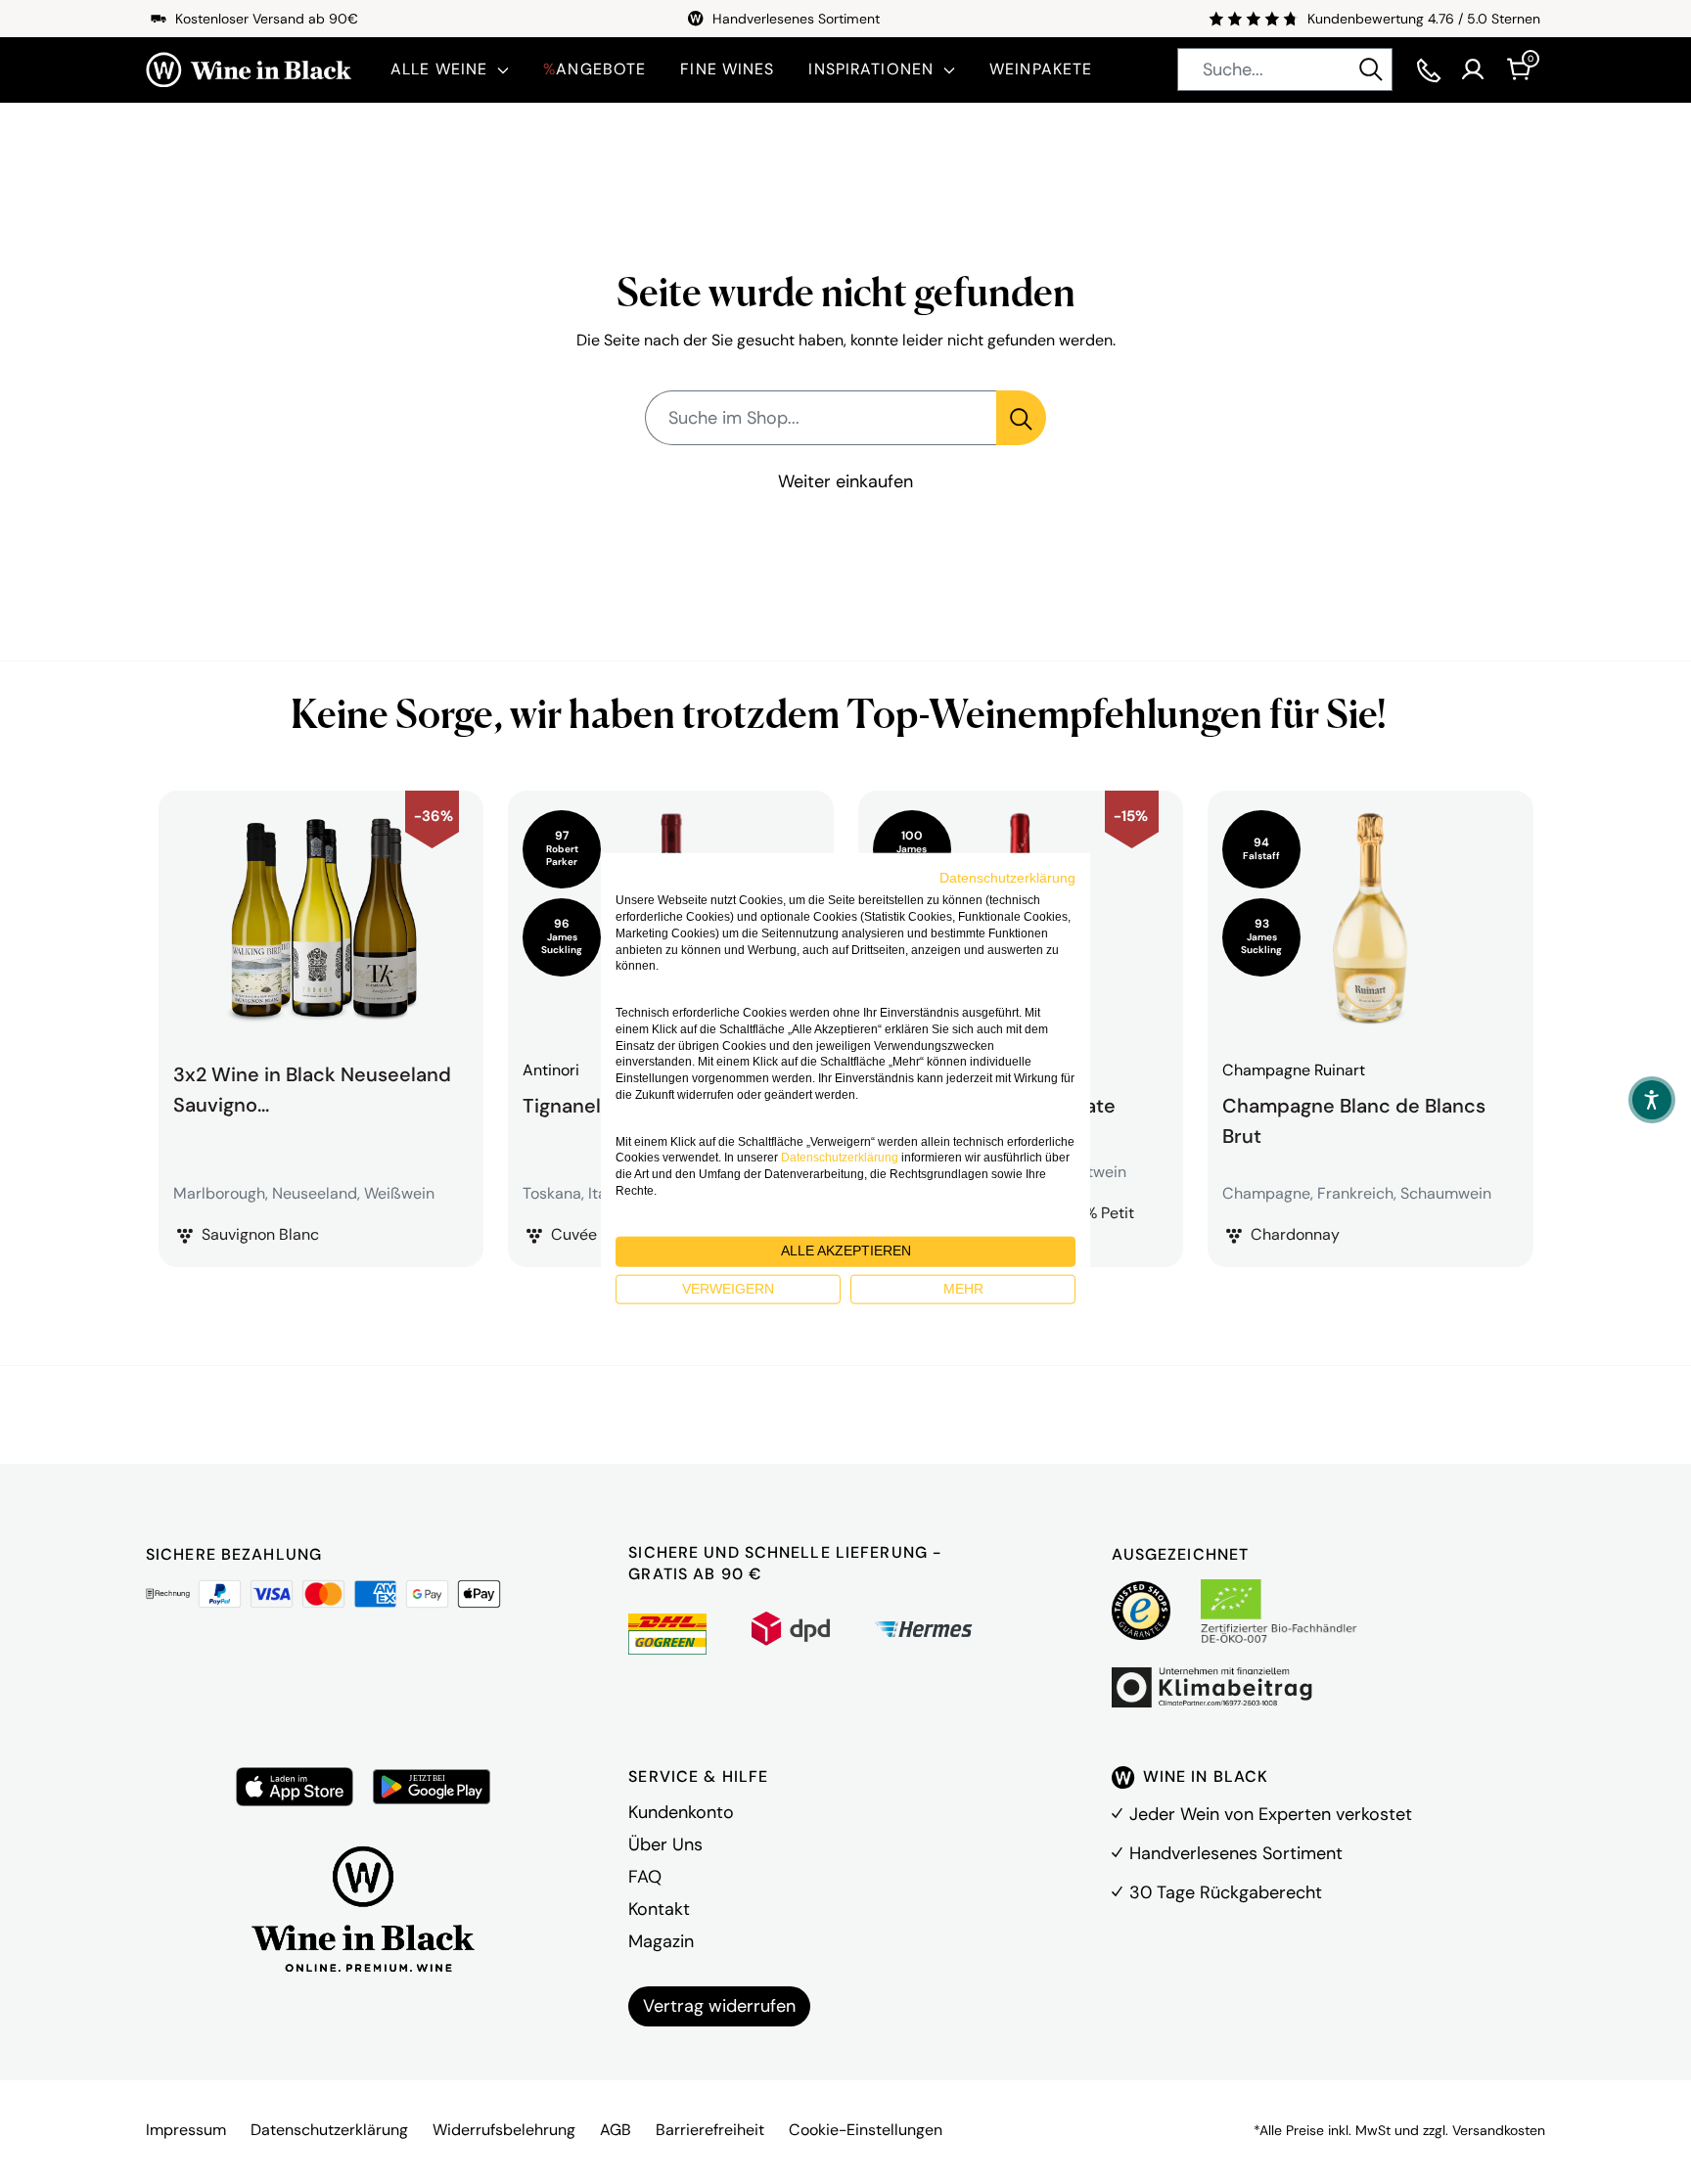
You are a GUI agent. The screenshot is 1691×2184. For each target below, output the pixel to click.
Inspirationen (871, 69)
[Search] (1371, 69)
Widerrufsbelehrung (504, 2130)
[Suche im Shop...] (1021, 418)
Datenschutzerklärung (329, 2130)
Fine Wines (727, 69)
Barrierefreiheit (710, 2130)
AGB (616, 2130)
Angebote (594, 69)
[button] (1652, 1100)
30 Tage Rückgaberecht (1226, 1892)
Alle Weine (439, 69)
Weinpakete (1041, 69)
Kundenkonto (681, 1812)
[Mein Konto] (1473, 69)
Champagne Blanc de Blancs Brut (1354, 1118)
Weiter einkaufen (845, 481)
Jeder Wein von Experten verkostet (1271, 1814)
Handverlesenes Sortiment (1236, 1853)
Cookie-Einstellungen (866, 2130)
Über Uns (665, 1844)
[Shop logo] (249, 70)
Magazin (661, 1941)
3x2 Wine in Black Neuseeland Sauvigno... (312, 1089)
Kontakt (659, 1909)
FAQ (645, 1877)
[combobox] (1285, 69)
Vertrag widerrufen (719, 2006)
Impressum (186, 2130)
